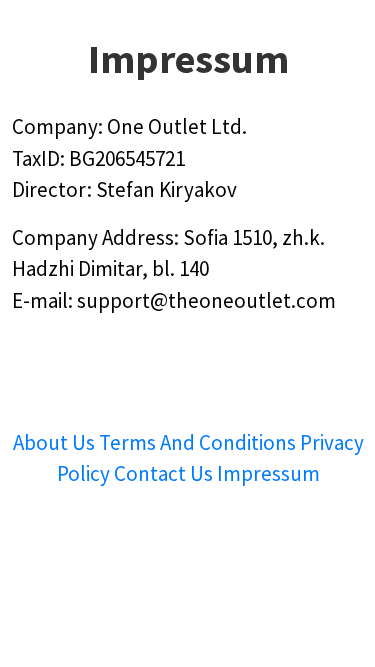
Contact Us (165, 473)
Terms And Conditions (197, 442)
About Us (56, 442)
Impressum (268, 473)
